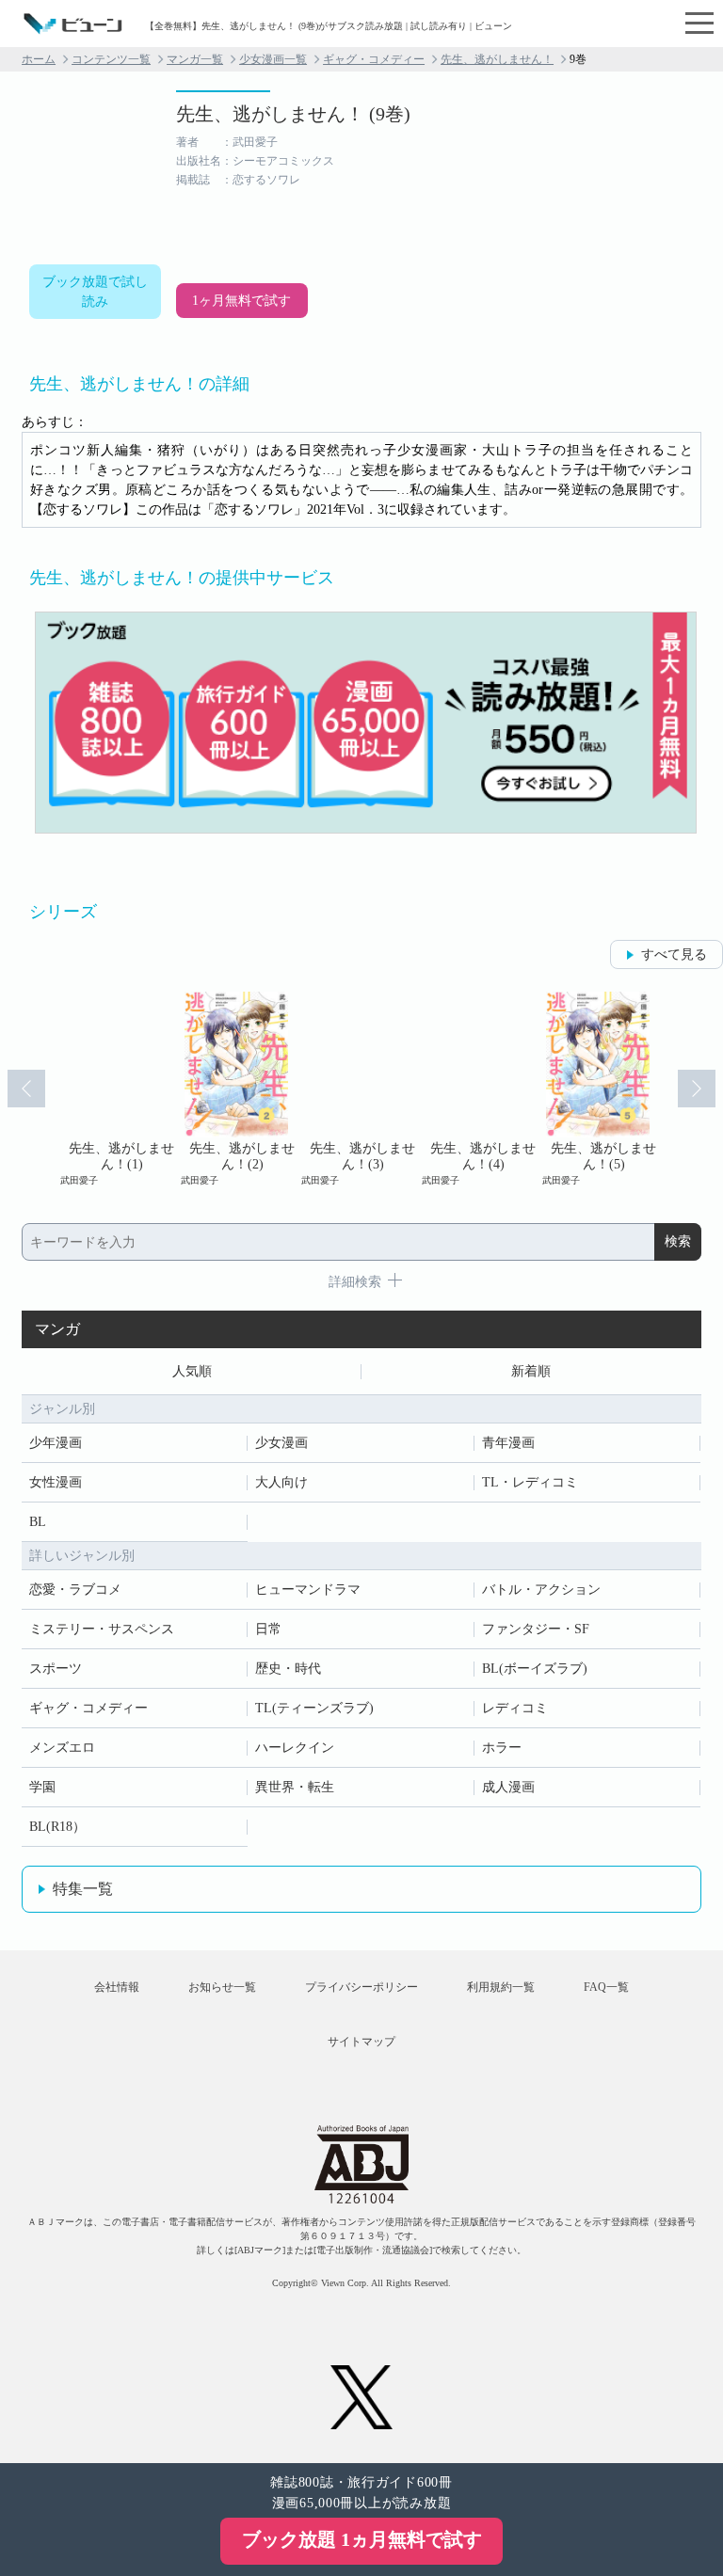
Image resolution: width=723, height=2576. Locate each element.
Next (697, 1089)
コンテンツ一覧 (111, 59)
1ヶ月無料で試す (241, 301)
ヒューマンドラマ (308, 1590)
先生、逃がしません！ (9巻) (293, 114)
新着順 (531, 1371)
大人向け (281, 1482)
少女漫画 (281, 1443)
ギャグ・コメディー (374, 59)
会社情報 (117, 1987)
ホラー (502, 1748)
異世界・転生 (295, 1787)
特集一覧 (83, 1889)
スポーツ (56, 1669)
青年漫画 (508, 1443)
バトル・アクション (541, 1590)
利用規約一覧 (501, 1987)
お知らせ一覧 (222, 1987)
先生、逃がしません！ (497, 59)
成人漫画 (508, 1787)
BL (38, 1522)
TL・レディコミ (530, 1482)
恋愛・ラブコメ (75, 1590)
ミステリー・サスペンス (102, 1629)
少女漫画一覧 (273, 59)
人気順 (192, 1371)
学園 (42, 1787)
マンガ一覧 (195, 59)
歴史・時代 (288, 1669)
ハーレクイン (295, 1748)
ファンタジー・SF (536, 1629)
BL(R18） (57, 1827)
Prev (26, 1089)
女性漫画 (56, 1482)
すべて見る (674, 954)
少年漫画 (56, 1443)
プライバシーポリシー (361, 1987)
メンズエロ (62, 1748)
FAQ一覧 (606, 1987)
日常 (268, 1629)
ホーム (39, 59)
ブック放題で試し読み (95, 292)
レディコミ (515, 1708)
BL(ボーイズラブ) (535, 1669)
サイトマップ (361, 2042)
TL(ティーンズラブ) (314, 1708)
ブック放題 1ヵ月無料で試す (362, 2539)
